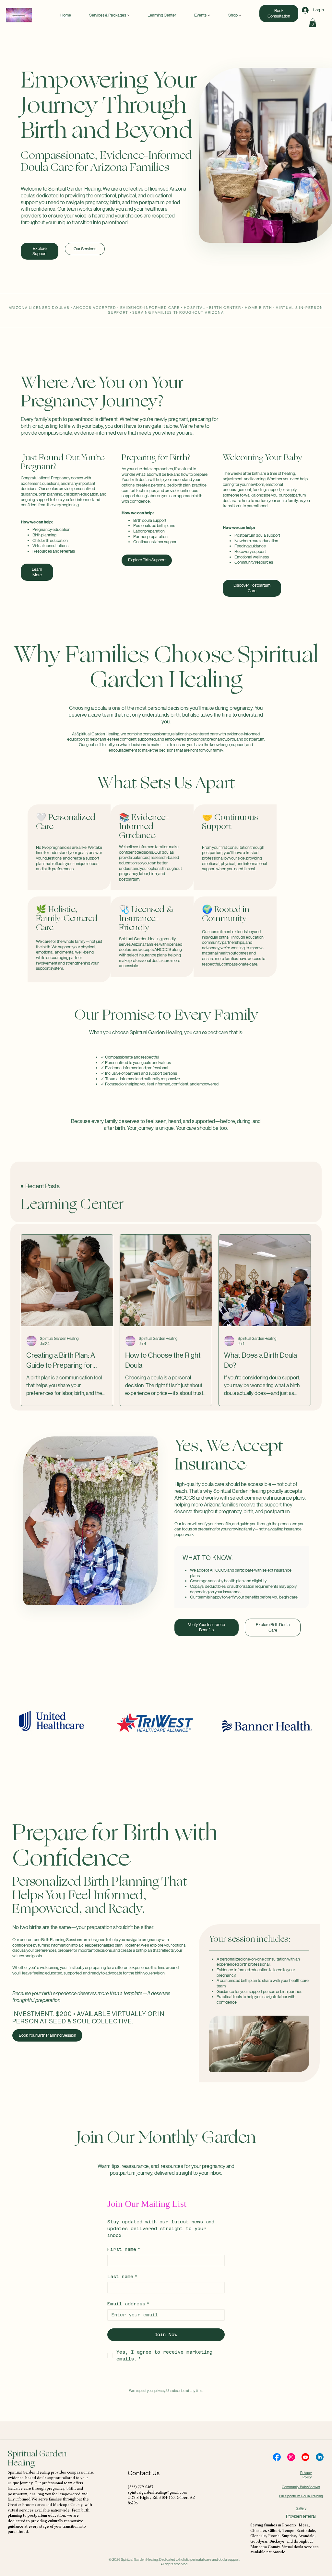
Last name (122, 2277)
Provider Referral (301, 2516)
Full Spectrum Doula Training (301, 2496)
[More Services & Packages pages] (128, 15)
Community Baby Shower (301, 2487)
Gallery (301, 2508)
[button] (313, 23)
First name (124, 2249)
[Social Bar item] (277, 2457)
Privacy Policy (306, 2475)
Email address (128, 2304)
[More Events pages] (209, 15)
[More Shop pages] (240, 15)
